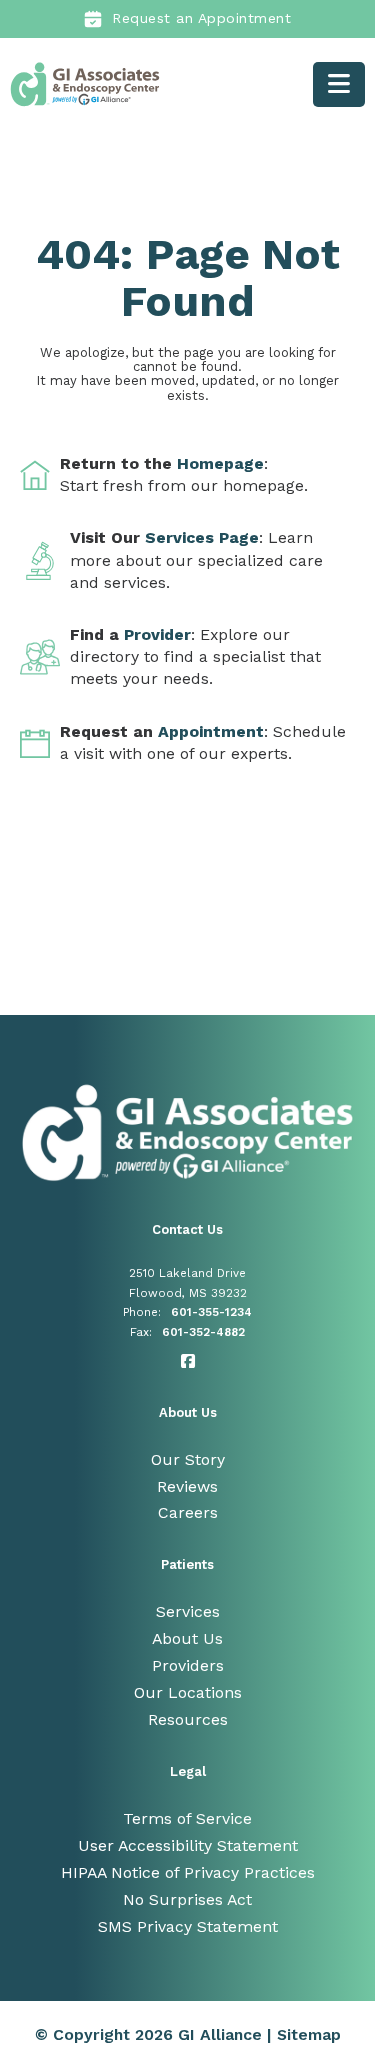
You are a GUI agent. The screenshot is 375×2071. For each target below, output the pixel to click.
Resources (188, 1719)
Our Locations (188, 1692)
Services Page (202, 537)
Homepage (220, 463)
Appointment (211, 731)
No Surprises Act (187, 1899)
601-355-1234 (211, 1312)
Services (188, 1611)
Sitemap (309, 2034)
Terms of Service (187, 1818)
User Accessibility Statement (188, 1845)
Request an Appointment (201, 18)
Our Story (188, 1459)
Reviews (187, 1486)
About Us (187, 1638)
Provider (157, 634)
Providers (188, 1665)
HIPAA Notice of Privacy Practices (188, 1872)
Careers (188, 1512)
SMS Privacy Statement (188, 1926)
